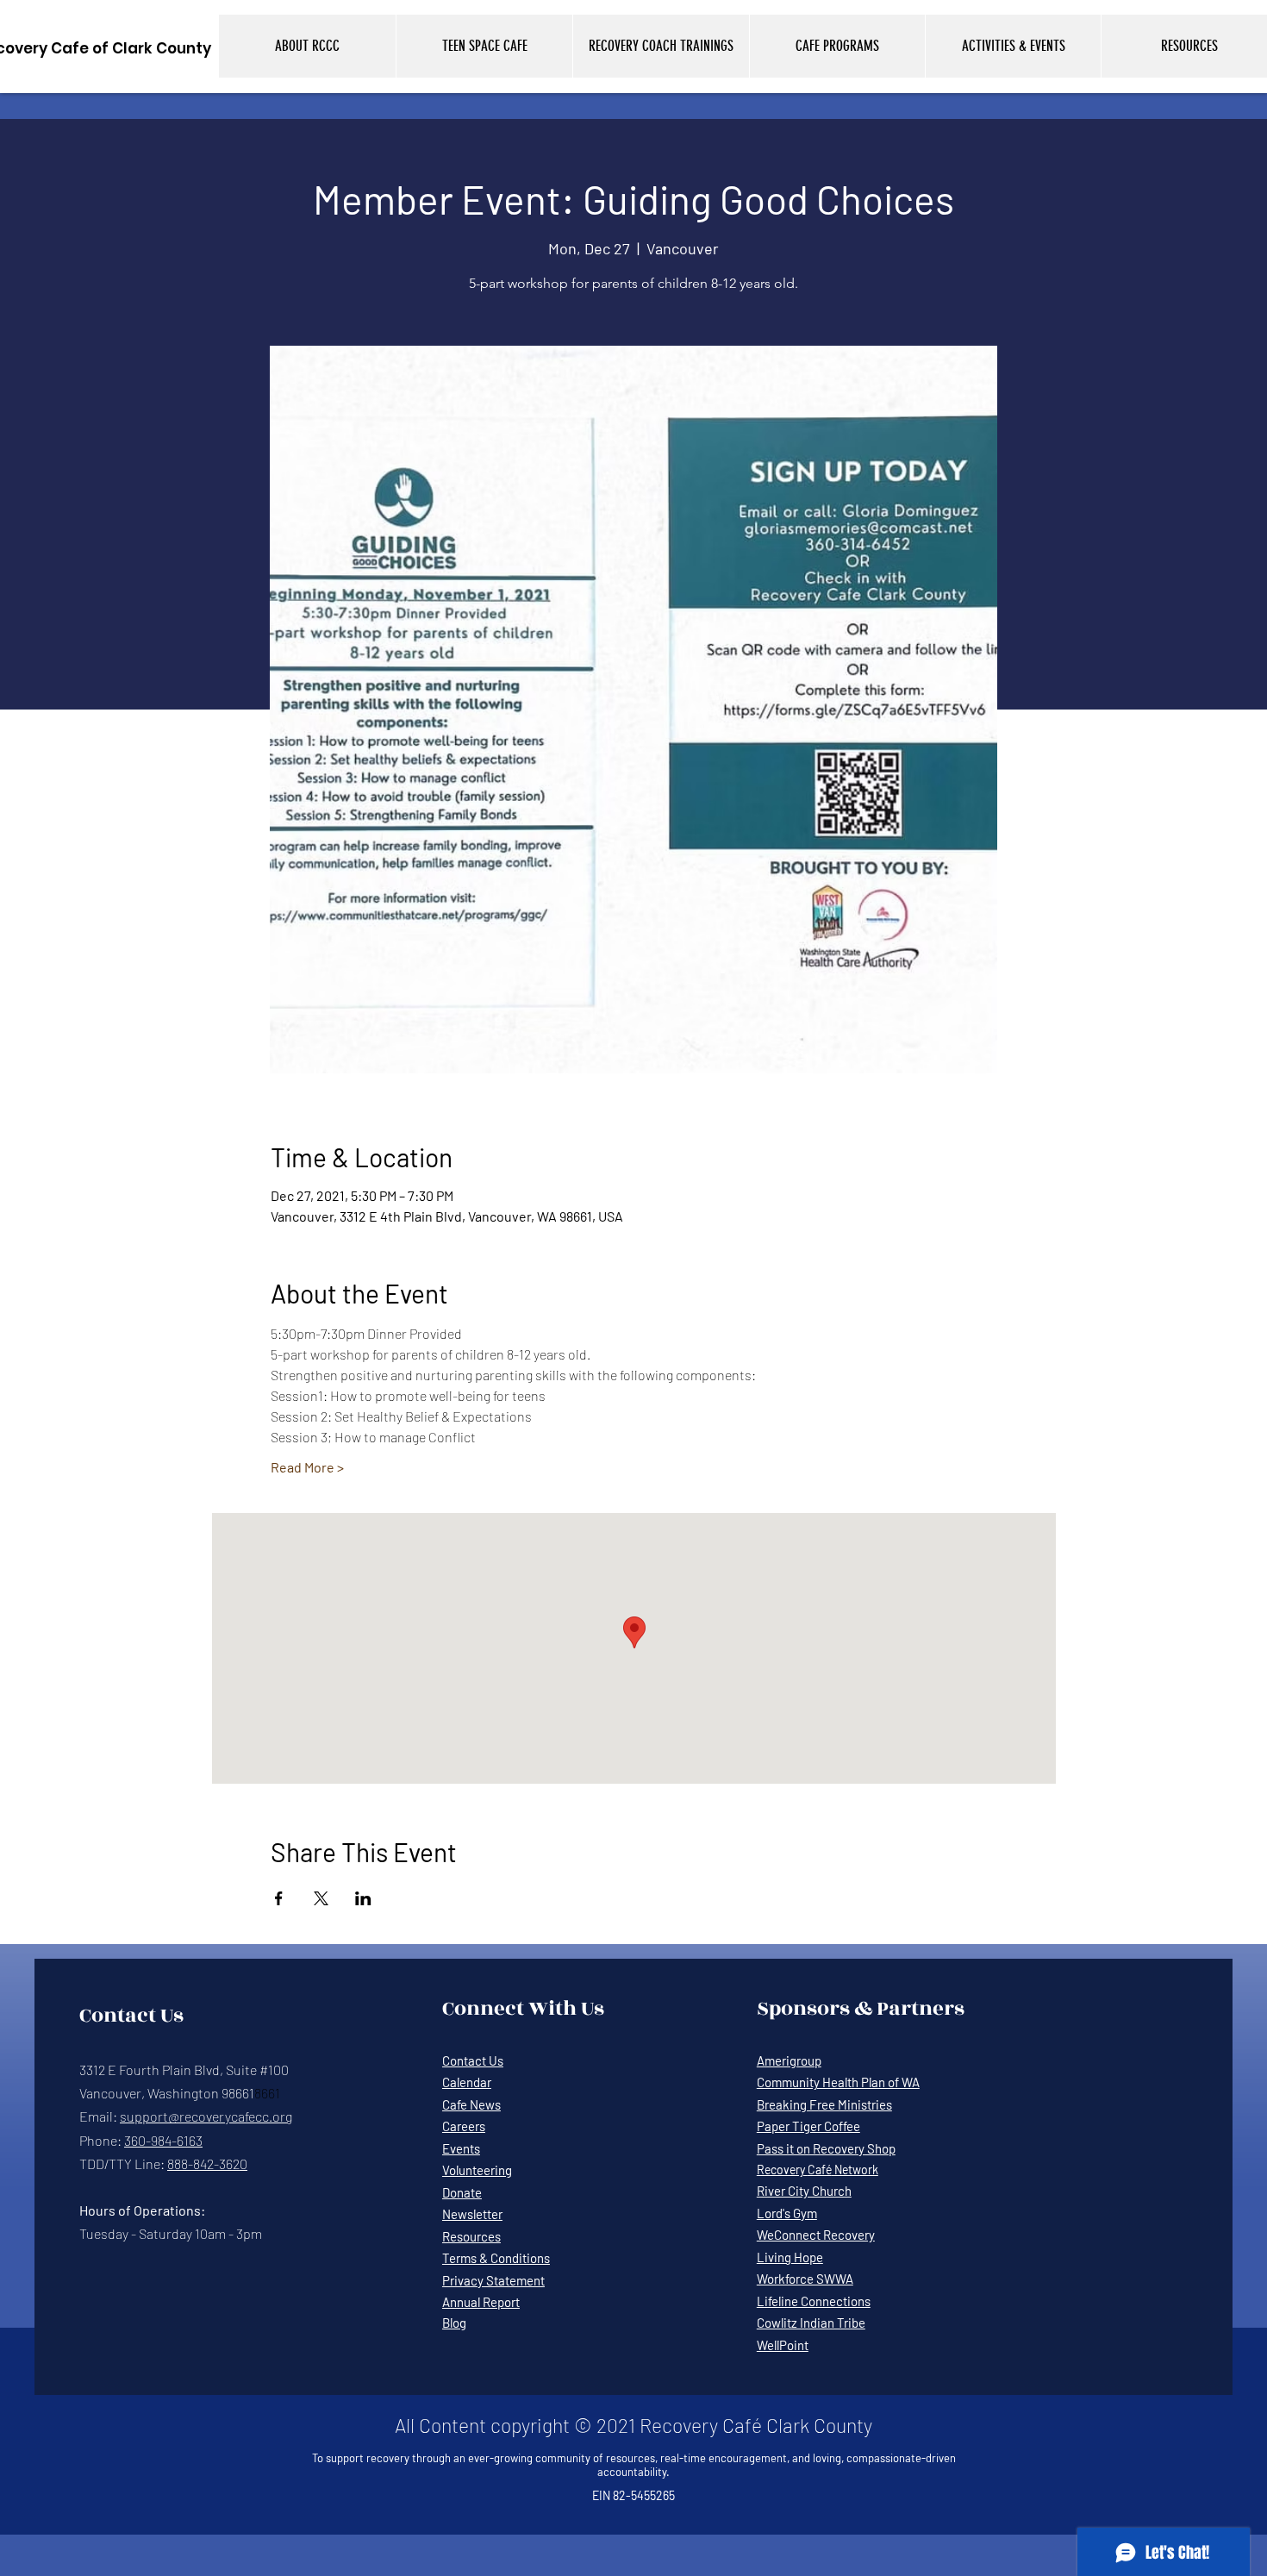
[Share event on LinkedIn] (363, 1898)
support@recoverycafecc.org (206, 2116)
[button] (307, 46)
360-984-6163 (163, 2140)
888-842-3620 (207, 2163)
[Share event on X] (321, 1898)
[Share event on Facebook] (279, 1898)
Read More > (307, 1467)
